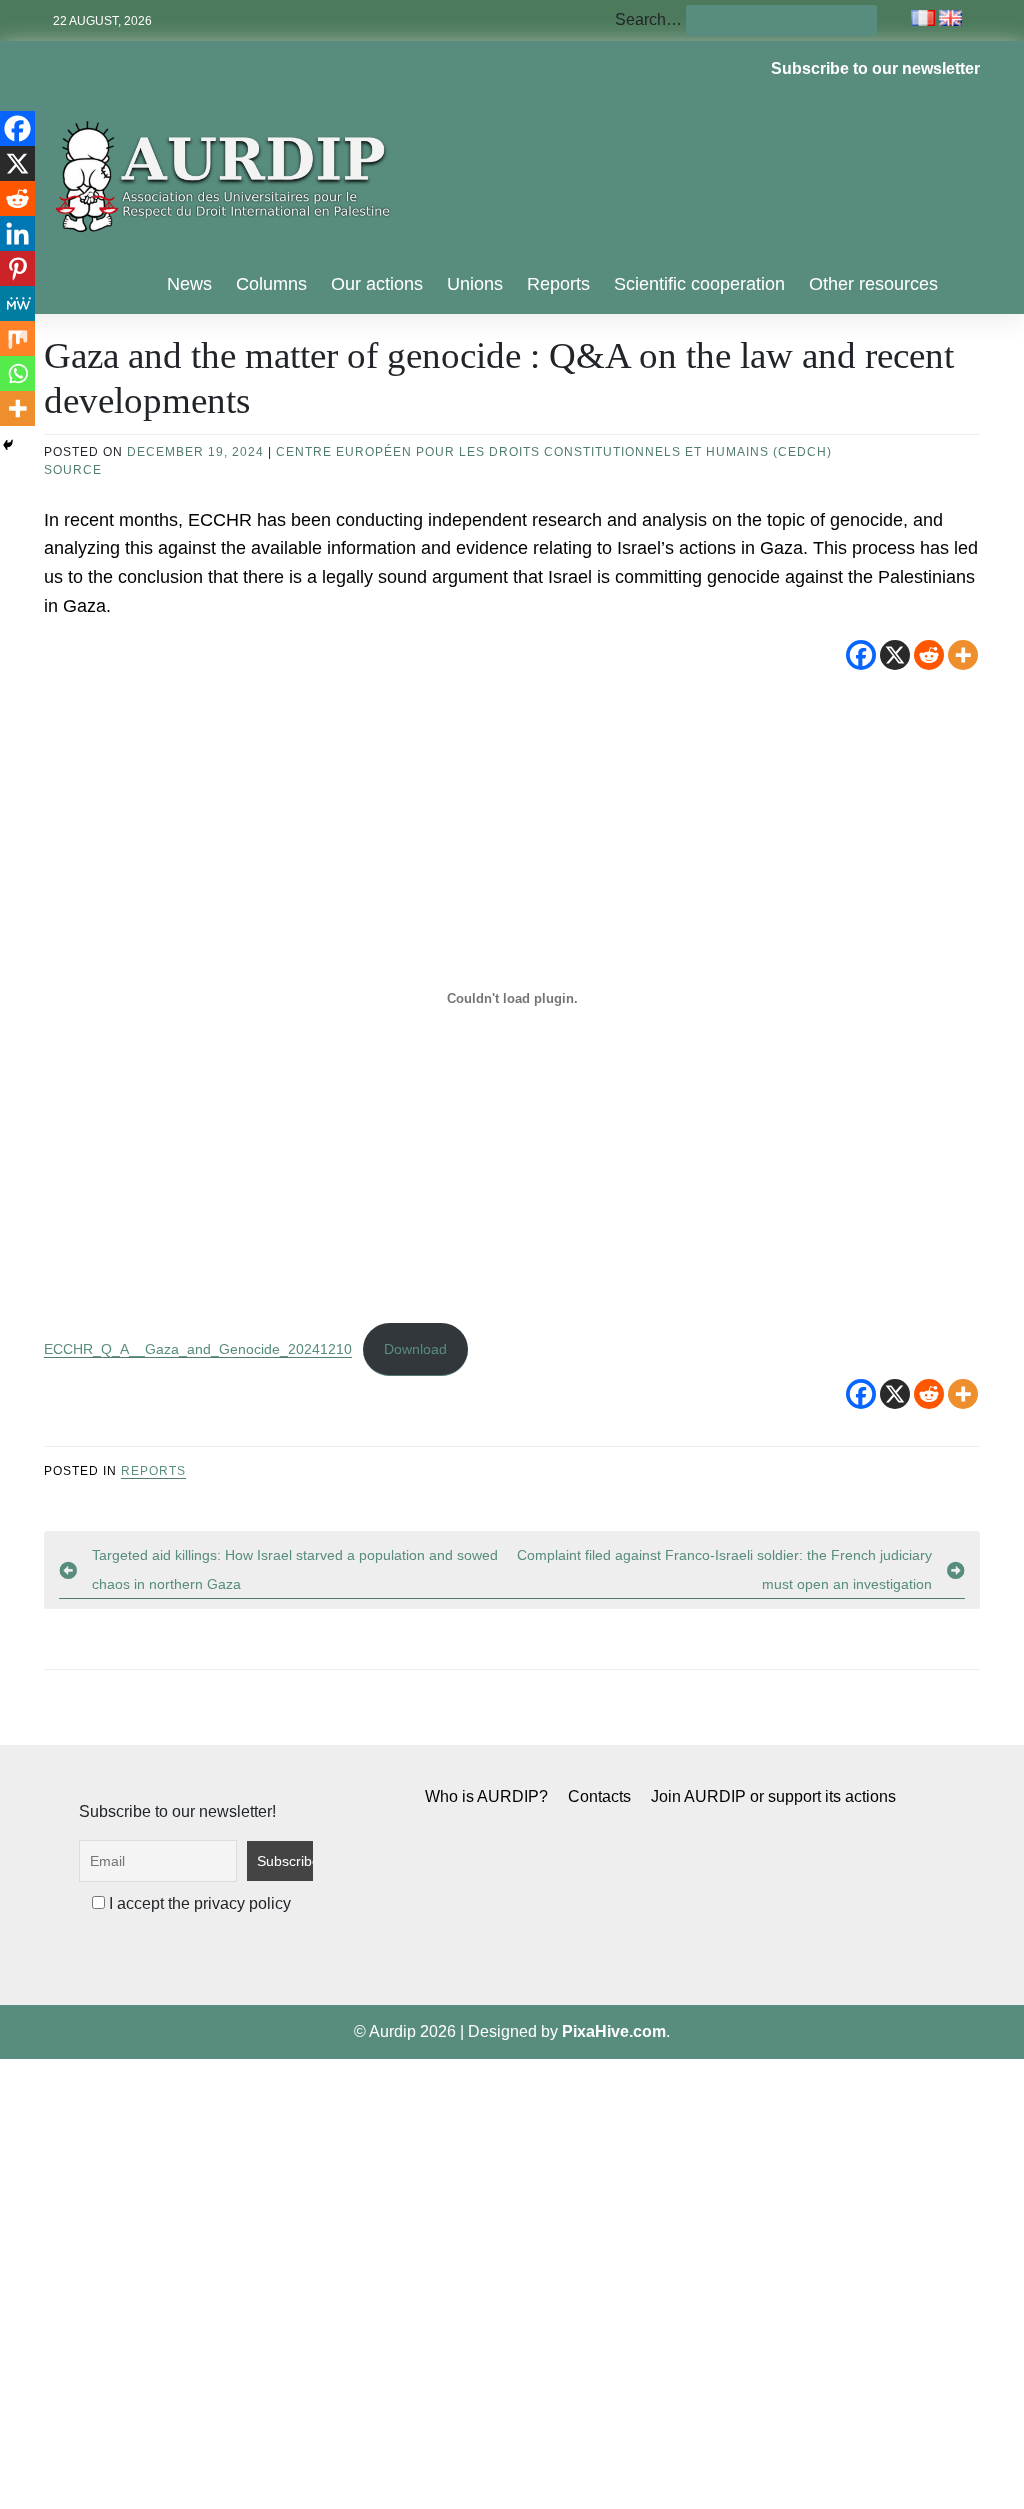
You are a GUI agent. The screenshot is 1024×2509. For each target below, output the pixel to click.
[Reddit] (929, 655)
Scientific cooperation (699, 284)
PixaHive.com (614, 2031)
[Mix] (17, 338)
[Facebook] (861, 655)
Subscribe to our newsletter (875, 68)
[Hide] (8, 445)
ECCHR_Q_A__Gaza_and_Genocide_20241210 (198, 1349)
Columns (271, 284)
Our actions (377, 284)
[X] (895, 655)
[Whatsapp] (17, 373)
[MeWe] (17, 303)
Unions (475, 284)
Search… (648, 19)
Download (415, 1349)
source (73, 470)
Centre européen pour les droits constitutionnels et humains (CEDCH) (554, 452)
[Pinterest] (17, 268)
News (189, 284)
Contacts (599, 1796)
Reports (558, 284)
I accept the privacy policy (198, 1903)
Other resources (873, 284)
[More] (963, 655)
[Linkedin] (17, 233)
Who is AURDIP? (486, 1796)
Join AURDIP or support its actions (773, 1796)
